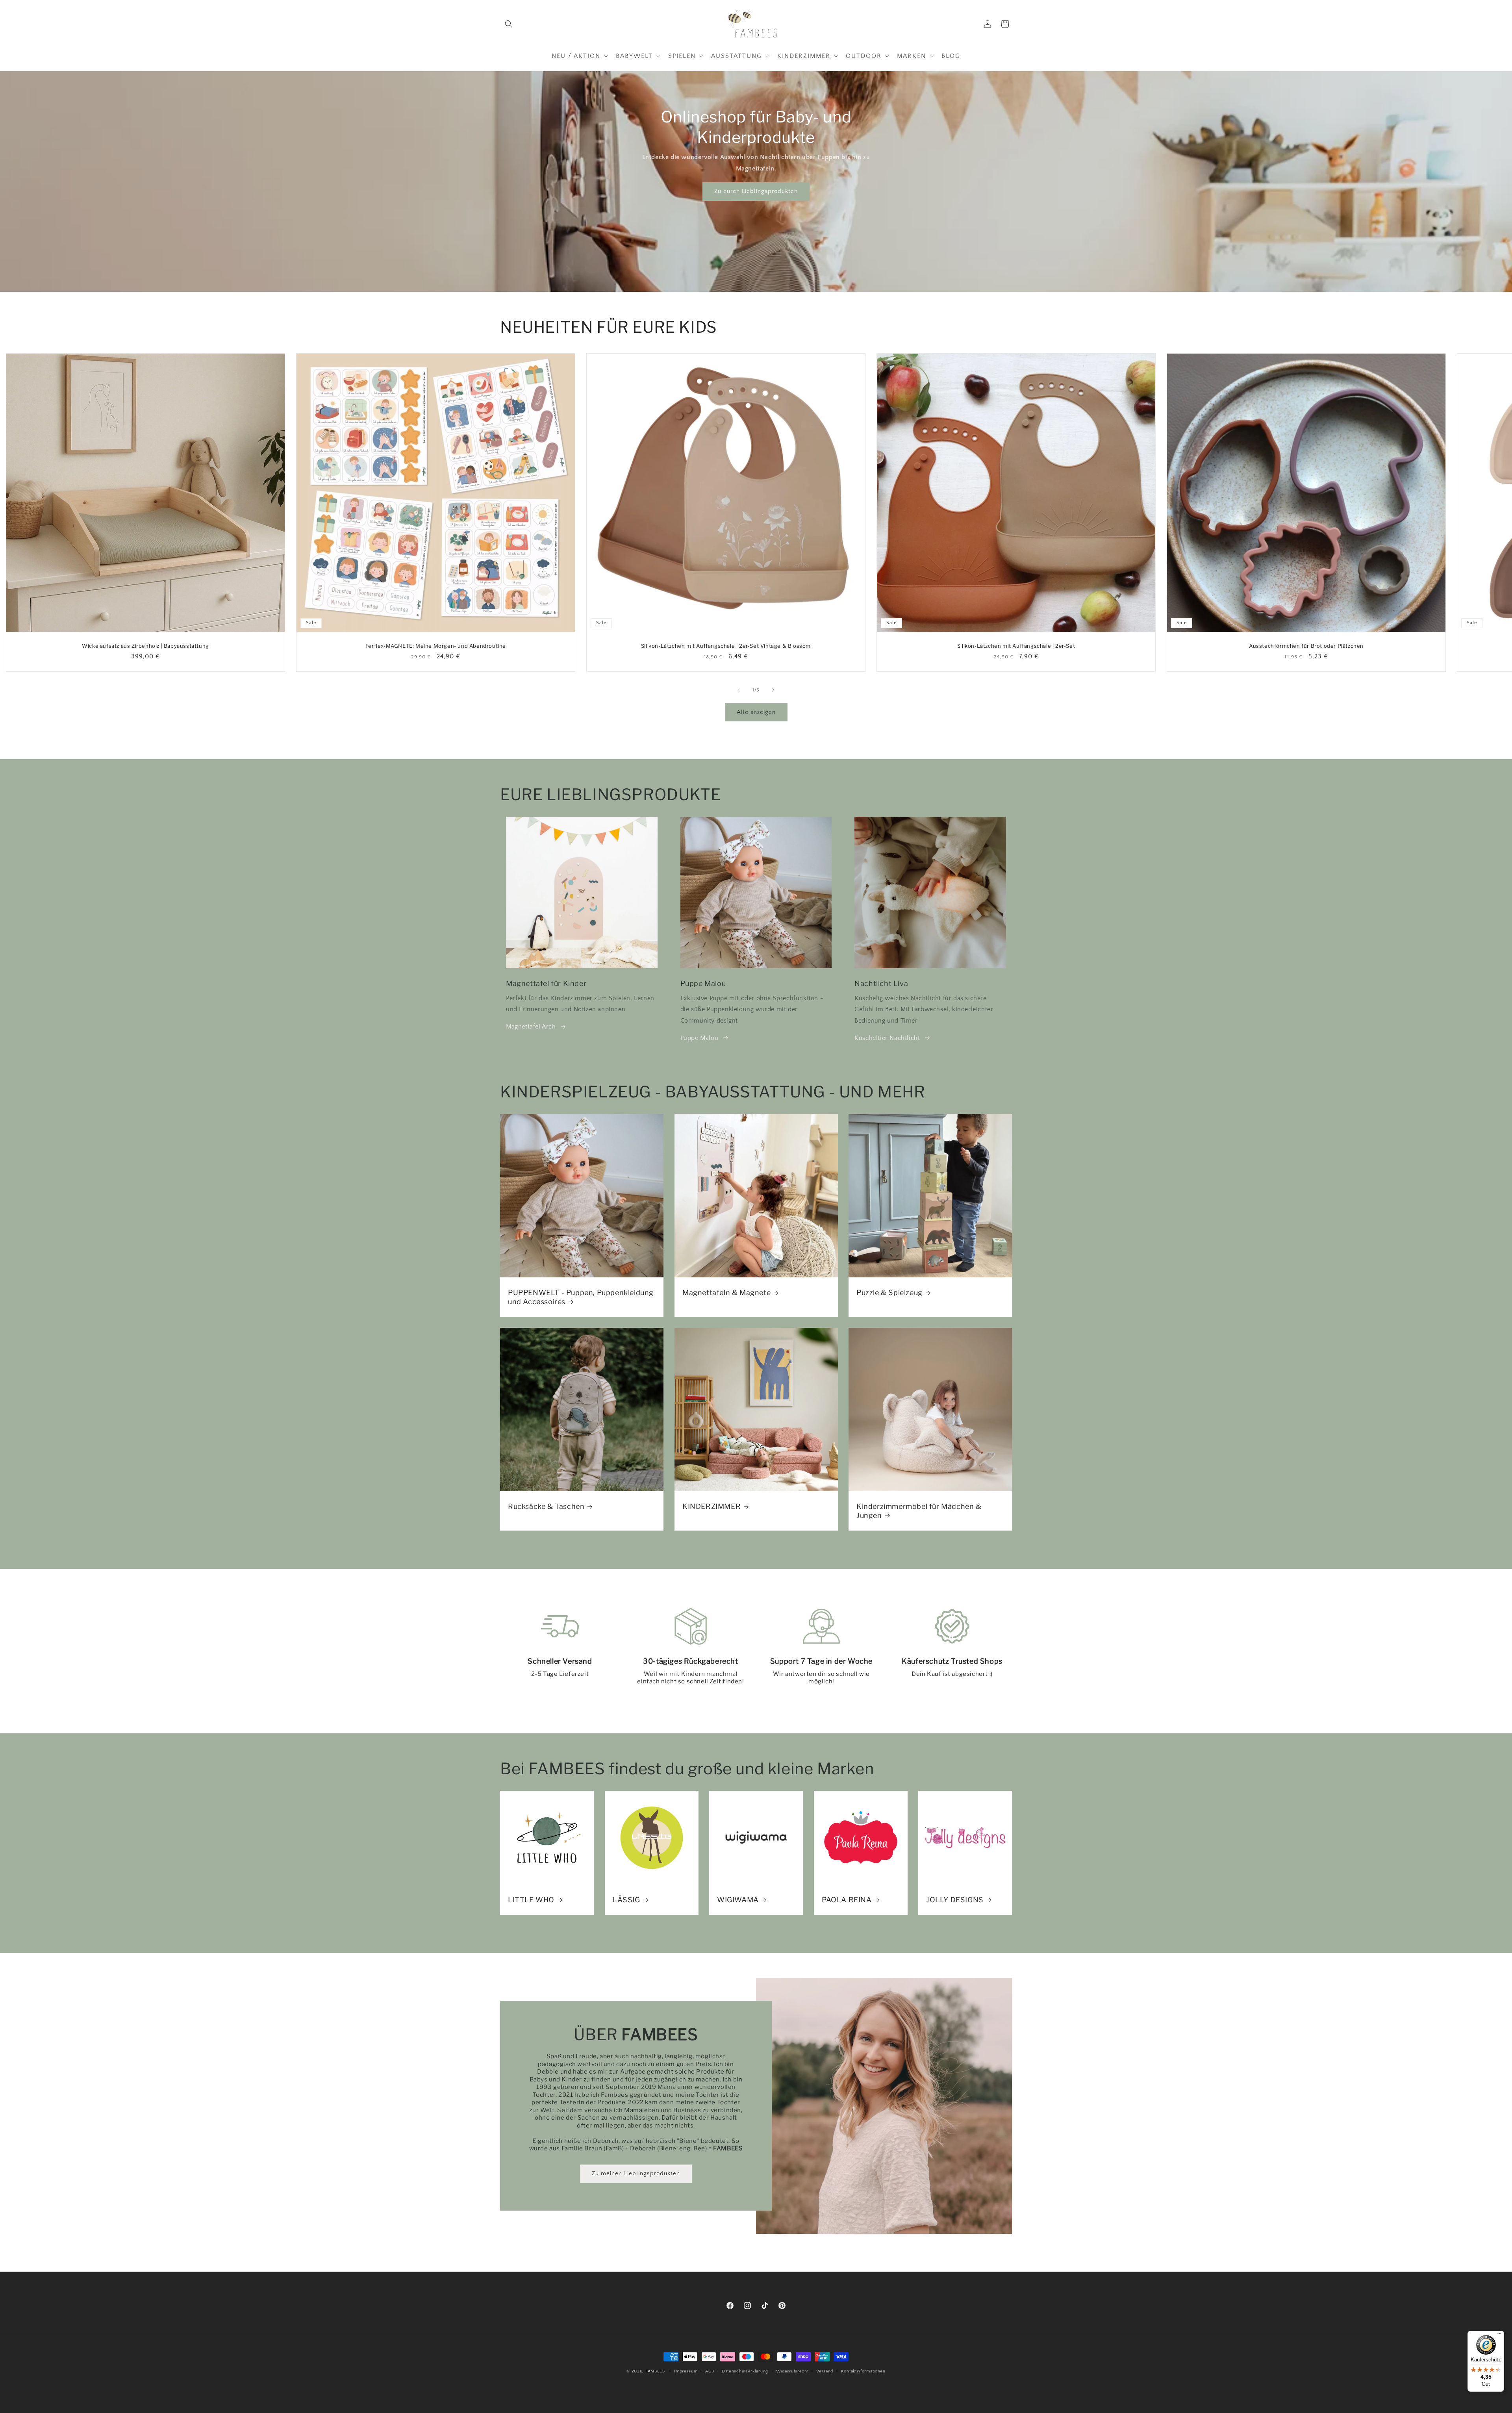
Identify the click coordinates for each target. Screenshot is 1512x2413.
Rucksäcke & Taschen (546, 1506)
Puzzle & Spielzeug (889, 1292)
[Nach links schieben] (739, 690)
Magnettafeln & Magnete (726, 1292)
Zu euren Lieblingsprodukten (756, 191)
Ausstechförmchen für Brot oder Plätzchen (1306, 646)
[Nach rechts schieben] (773, 690)
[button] (509, 24)
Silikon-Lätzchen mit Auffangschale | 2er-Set (1016, 646)
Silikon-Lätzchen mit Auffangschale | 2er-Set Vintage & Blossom (726, 646)
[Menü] (1499, 2335)
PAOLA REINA (847, 1900)
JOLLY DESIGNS (955, 1900)
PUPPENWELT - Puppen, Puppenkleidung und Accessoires (581, 1297)
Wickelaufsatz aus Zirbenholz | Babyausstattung (145, 646)
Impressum (686, 2371)
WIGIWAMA (738, 1900)
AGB (710, 2371)
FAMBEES (655, 2371)
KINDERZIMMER (712, 1506)
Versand (825, 2371)
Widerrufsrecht (792, 2371)
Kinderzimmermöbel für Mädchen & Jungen (919, 1511)
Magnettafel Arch (531, 1027)
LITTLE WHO (531, 1900)
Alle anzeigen (756, 712)
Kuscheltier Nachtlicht (887, 1038)
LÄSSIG (626, 1900)
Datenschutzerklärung (745, 2371)
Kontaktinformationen (863, 2371)
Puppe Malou (699, 1038)
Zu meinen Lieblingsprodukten (636, 2174)
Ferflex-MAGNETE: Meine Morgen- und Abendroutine (436, 646)
